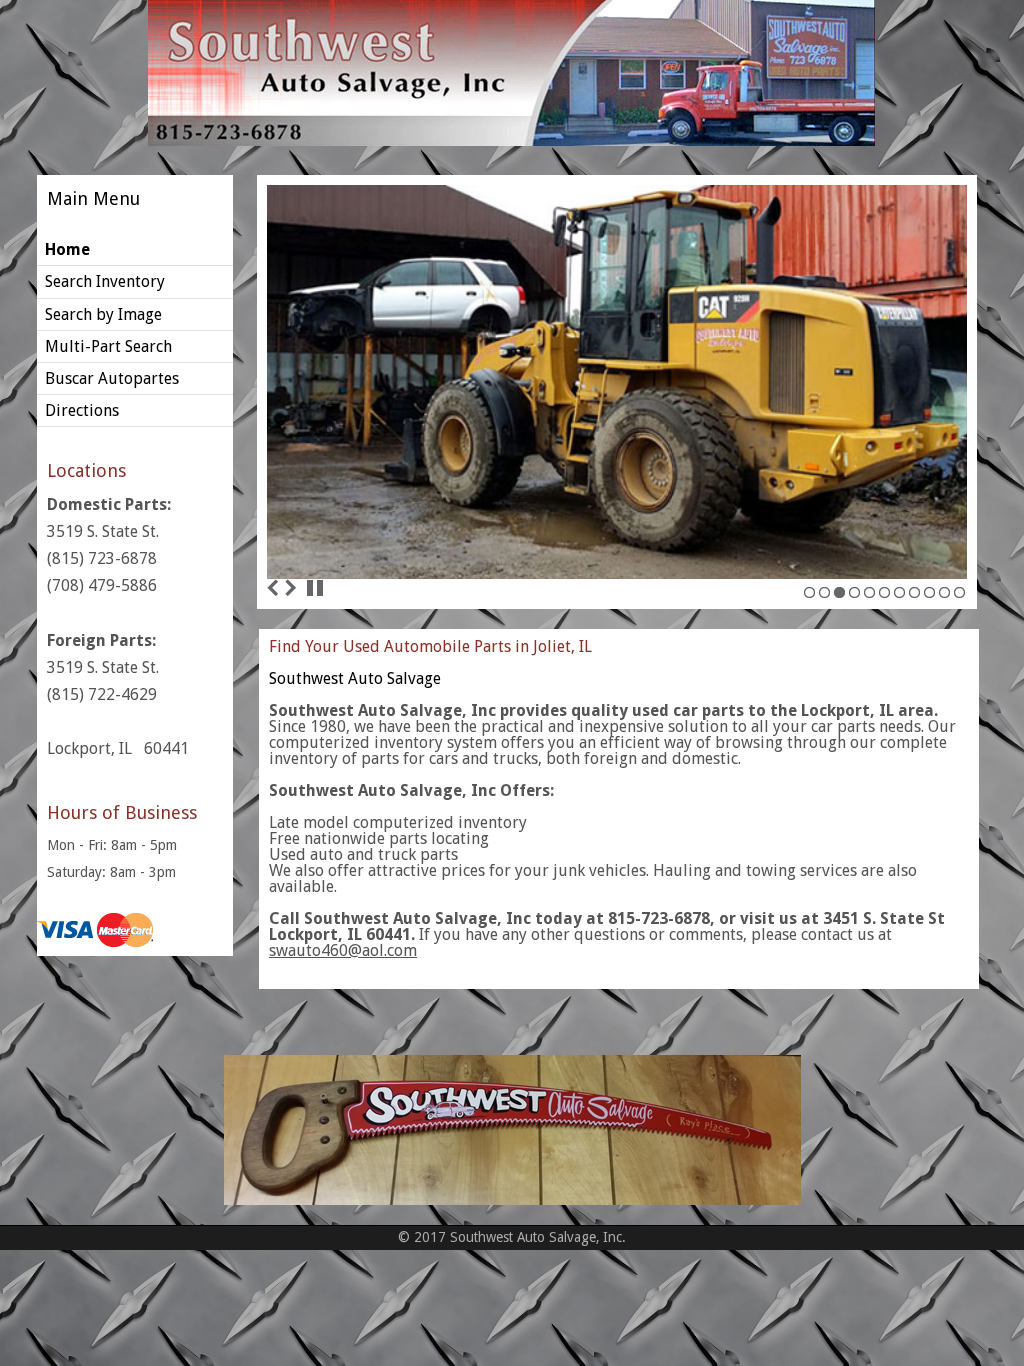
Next (290, 588)
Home (67, 249)
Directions (82, 410)
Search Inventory (105, 281)
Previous (273, 588)
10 (944, 598)
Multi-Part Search (108, 346)
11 (959, 598)
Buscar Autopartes (112, 378)
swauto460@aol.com (343, 950)
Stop (315, 588)
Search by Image (103, 314)
